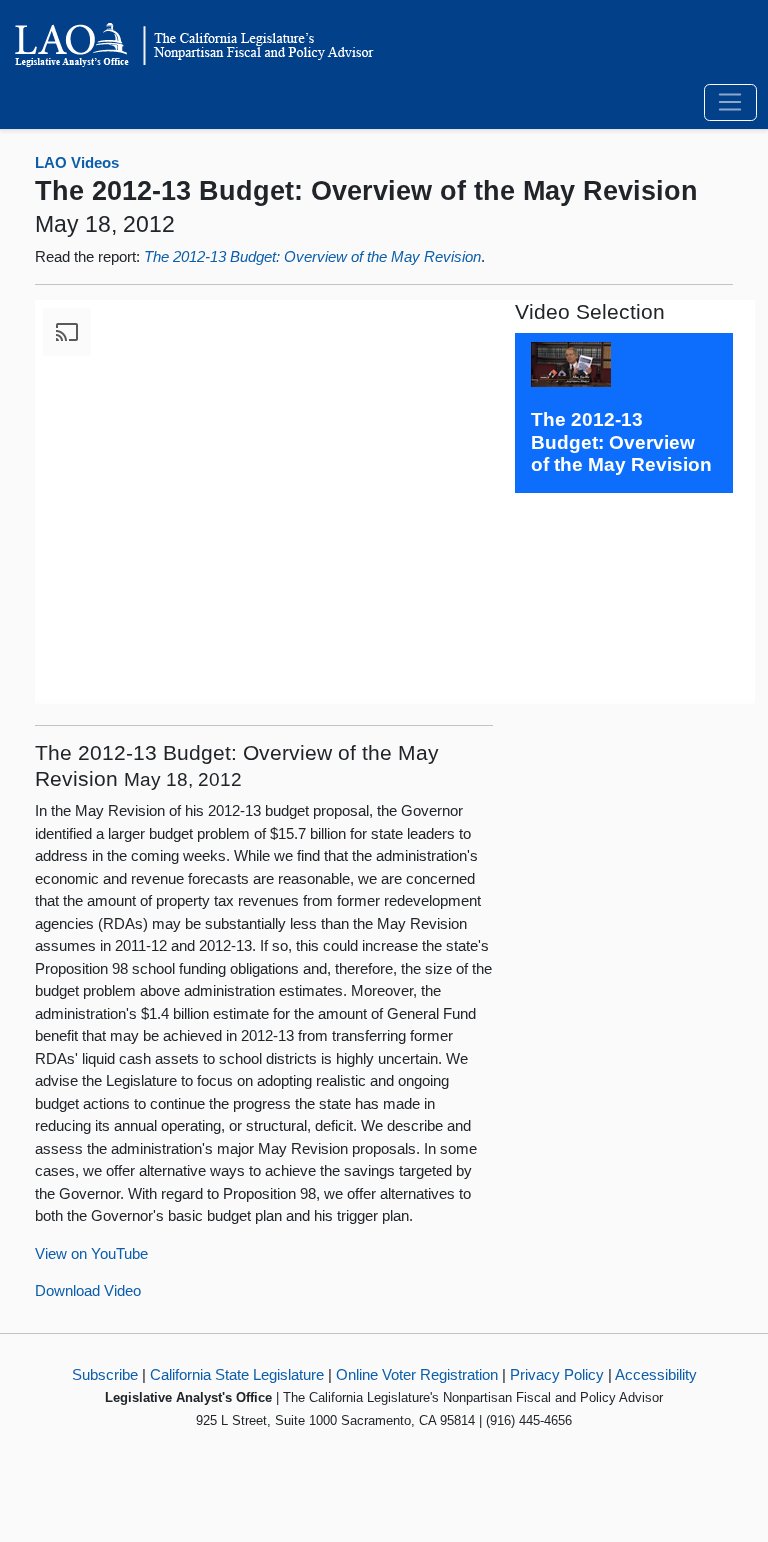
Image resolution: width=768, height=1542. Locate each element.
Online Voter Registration (417, 1374)
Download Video (88, 1290)
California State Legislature (237, 1374)
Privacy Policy (557, 1374)
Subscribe (105, 1374)
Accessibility (656, 1374)
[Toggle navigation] (730, 103)
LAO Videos (77, 162)
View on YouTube (91, 1253)
